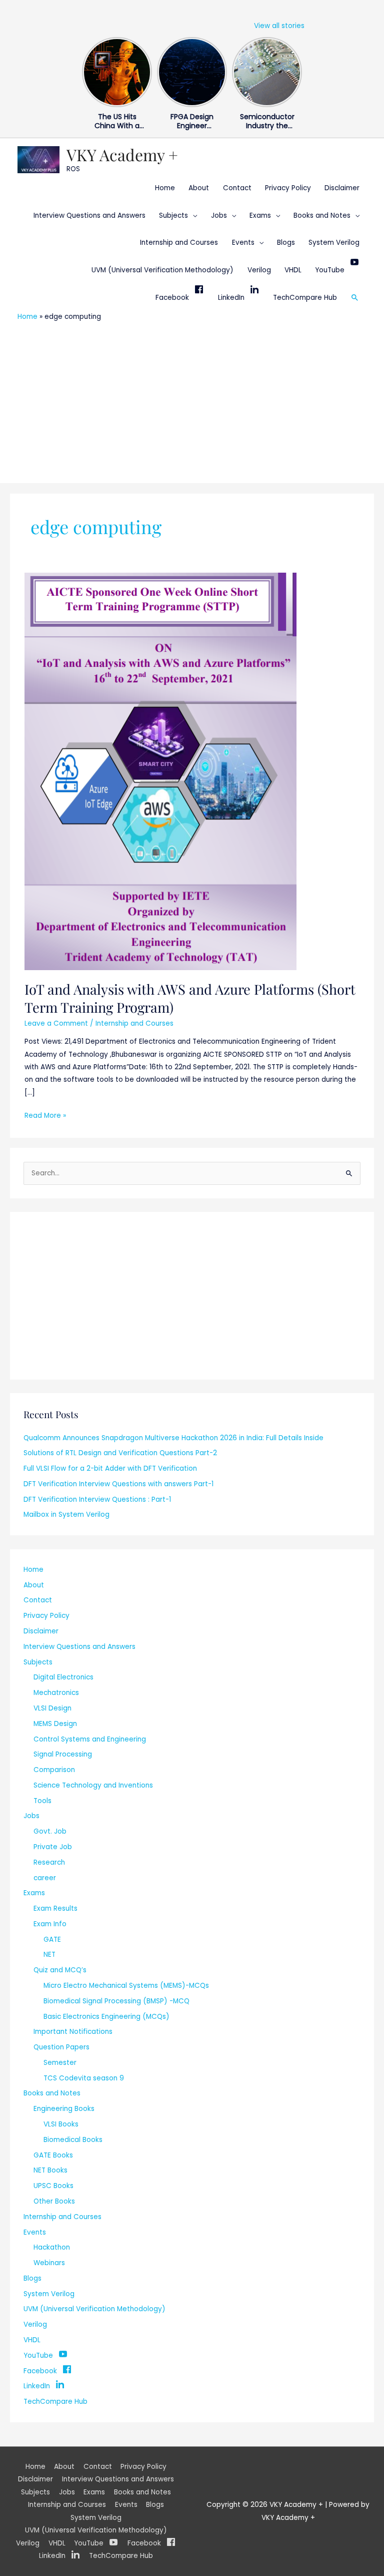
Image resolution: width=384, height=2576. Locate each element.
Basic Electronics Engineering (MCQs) (106, 2017)
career (45, 1878)
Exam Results (55, 1908)
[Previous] (88, 70)
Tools (42, 1801)
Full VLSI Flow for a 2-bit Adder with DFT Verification (110, 1468)
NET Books (50, 2170)
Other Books (54, 2201)
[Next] (296, 70)
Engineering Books (64, 2109)
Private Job (53, 1847)
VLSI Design (52, 1708)
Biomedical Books (73, 2140)
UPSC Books (53, 2186)
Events (243, 243)
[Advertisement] (192, 401)
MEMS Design (55, 1724)
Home (165, 188)
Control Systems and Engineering (90, 1739)
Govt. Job (50, 1831)
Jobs (219, 216)
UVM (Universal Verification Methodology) (162, 270)
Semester (60, 2063)
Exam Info (50, 1924)
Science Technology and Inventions (93, 1785)
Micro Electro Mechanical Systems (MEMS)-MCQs (126, 1986)
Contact (237, 188)
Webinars (49, 2263)
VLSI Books (61, 2124)
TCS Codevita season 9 (84, 2078)
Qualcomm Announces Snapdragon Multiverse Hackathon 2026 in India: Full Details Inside (173, 1438)
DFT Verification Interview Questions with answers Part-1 (118, 1484)
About (199, 188)
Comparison (54, 1770)
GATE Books (53, 2155)
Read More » (45, 1115)
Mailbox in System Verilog (66, 1515)
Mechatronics (56, 1693)
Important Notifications (73, 2032)
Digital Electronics (63, 1677)
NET (49, 1955)
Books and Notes (322, 216)
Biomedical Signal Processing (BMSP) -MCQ (116, 2001)
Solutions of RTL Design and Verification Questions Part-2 (120, 1453)
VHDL (293, 270)
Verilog (259, 270)
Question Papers (61, 2047)
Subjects (173, 216)
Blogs (286, 243)
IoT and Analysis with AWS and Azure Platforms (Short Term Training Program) (190, 998)
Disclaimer (342, 188)
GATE (52, 1940)
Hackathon (52, 2247)
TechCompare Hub (305, 298)
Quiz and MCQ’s (60, 1970)
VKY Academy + (122, 154)
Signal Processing (63, 1754)
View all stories (279, 26)
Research (49, 1862)
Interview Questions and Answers (89, 216)
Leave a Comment (56, 1023)
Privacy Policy (288, 188)
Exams (260, 216)
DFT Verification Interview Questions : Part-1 (97, 1499)
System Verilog (334, 243)
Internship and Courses (179, 243)
